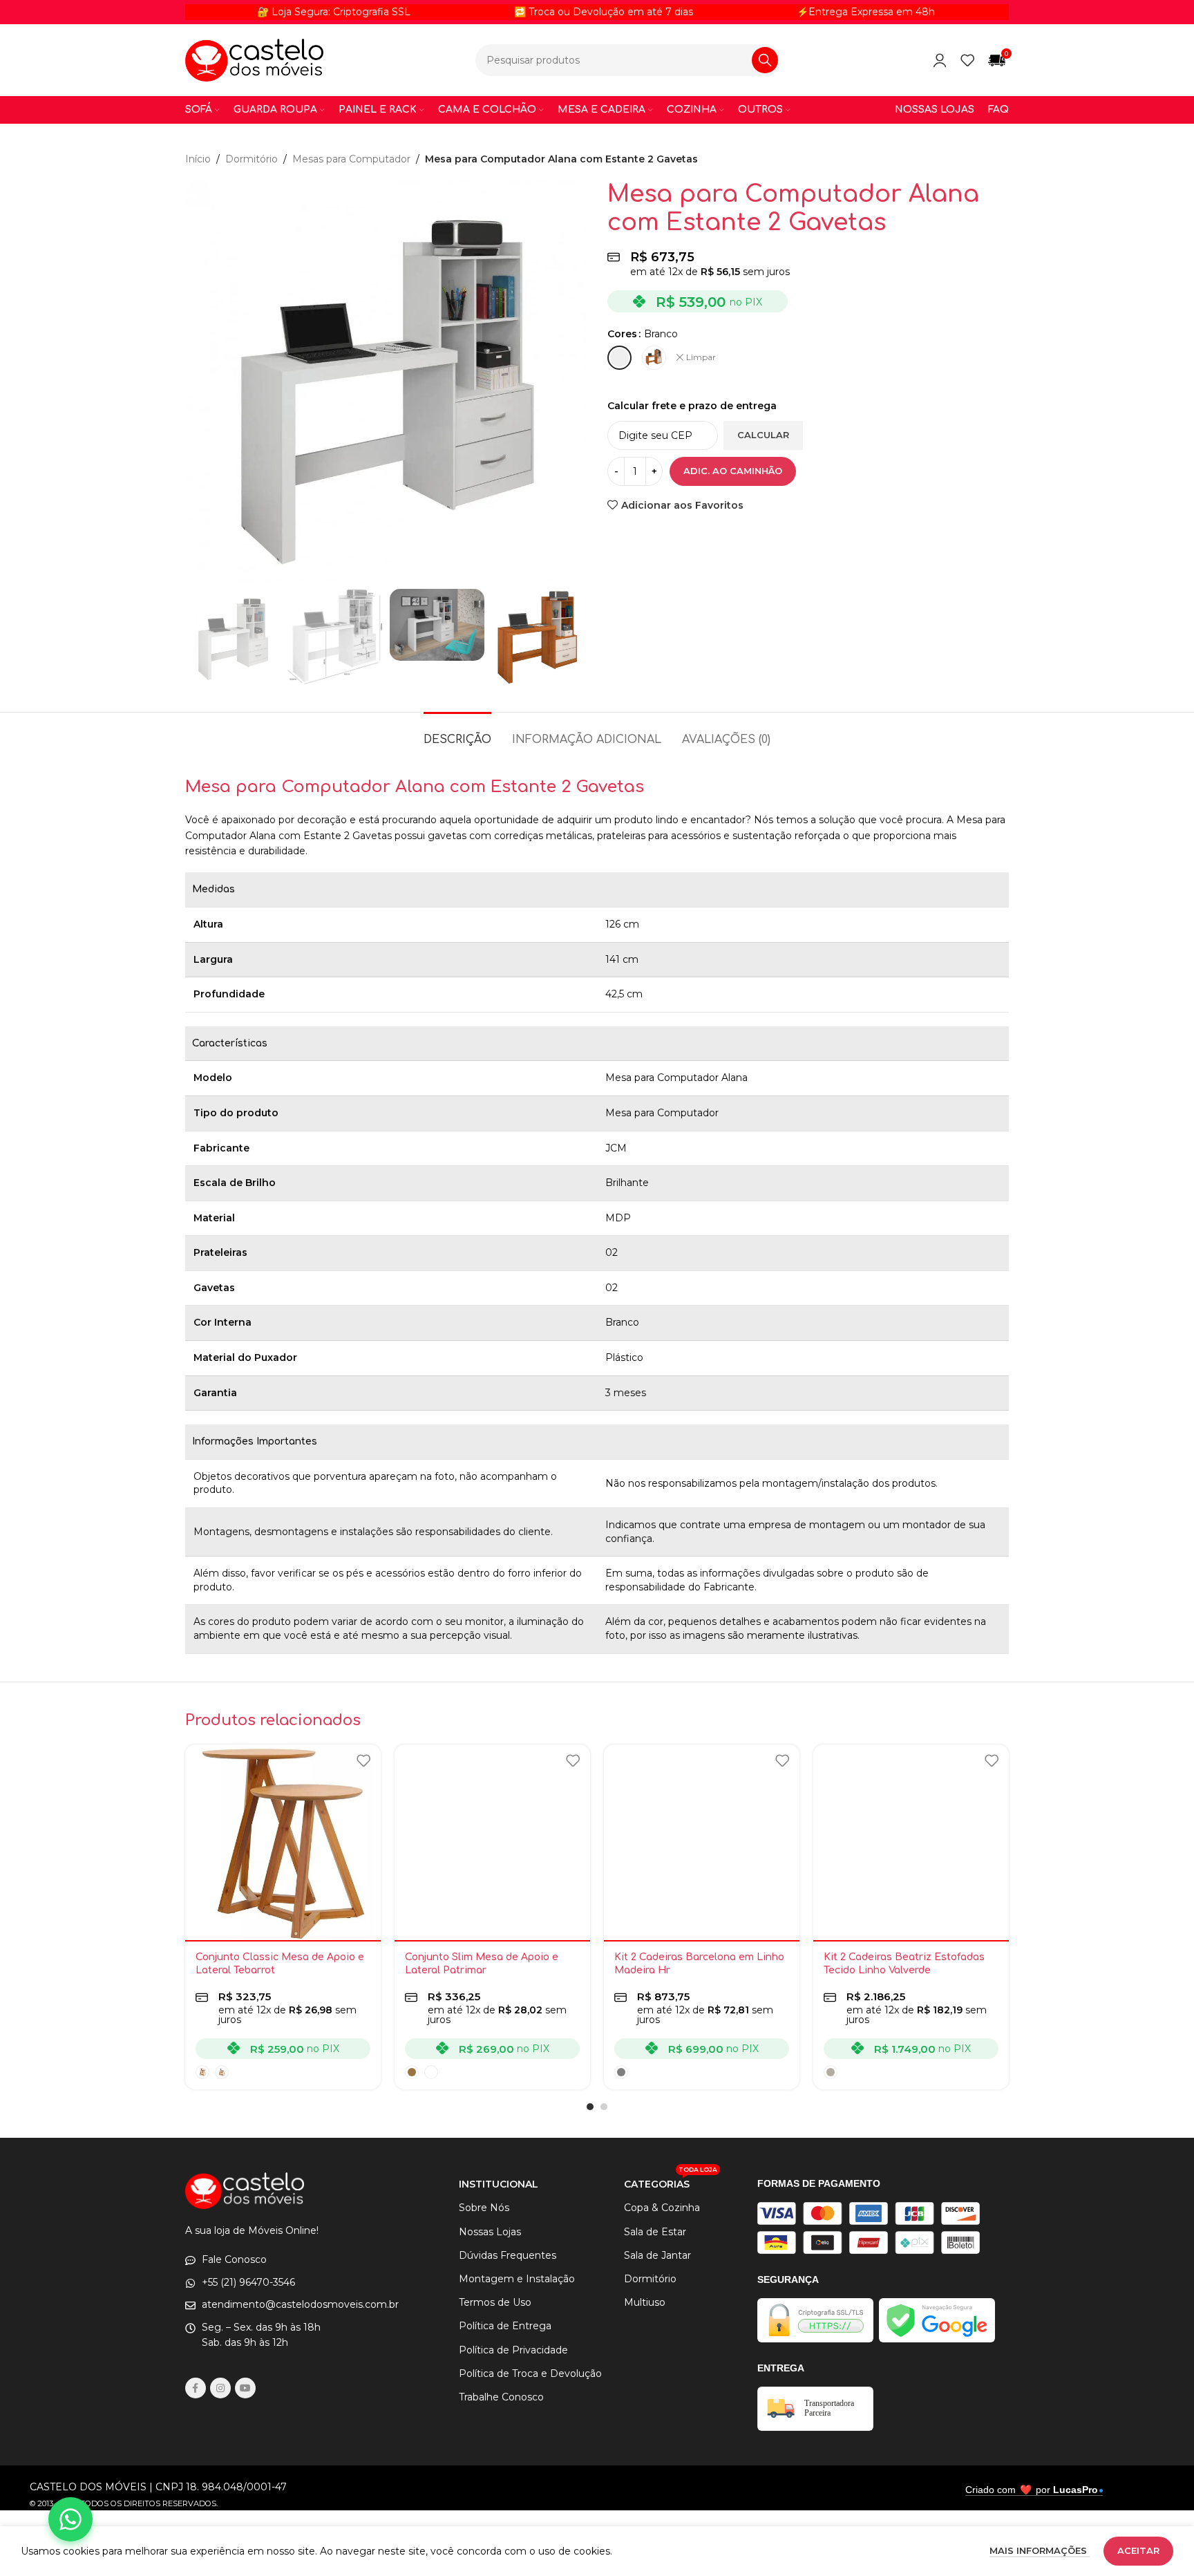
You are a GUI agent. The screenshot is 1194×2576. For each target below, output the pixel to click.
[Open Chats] (70, 2519)
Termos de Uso (495, 2302)
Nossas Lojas (490, 2232)
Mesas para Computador (351, 159)
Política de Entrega (505, 2326)
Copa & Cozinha (662, 2208)
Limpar (701, 357)
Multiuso (645, 2302)
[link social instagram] (220, 2388)
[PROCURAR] (765, 60)
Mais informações (1040, 2550)
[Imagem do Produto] (283, 1842)
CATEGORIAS (671, 2181)
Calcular (763, 435)
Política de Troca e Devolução (530, 2373)
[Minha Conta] (940, 60)
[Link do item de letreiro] (530, 12)
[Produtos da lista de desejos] (967, 60)
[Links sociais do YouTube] (245, 2388)
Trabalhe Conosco (501, 2397)
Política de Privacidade (513, 2350)
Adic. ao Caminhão (733, 471)
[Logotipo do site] (254, 59)
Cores (622, 334)
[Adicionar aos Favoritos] (363, 1760)
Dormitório (252, 159)
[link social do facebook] (196, 2388)
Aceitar (1138, 2550)
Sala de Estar (655, 2232)
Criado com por (1032, 2490)
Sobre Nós (484, 2208)
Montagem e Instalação (517, 2279)
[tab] (457, 733)
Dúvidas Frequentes (508, 2255)
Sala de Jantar (657, 2255)
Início (198, 159)
